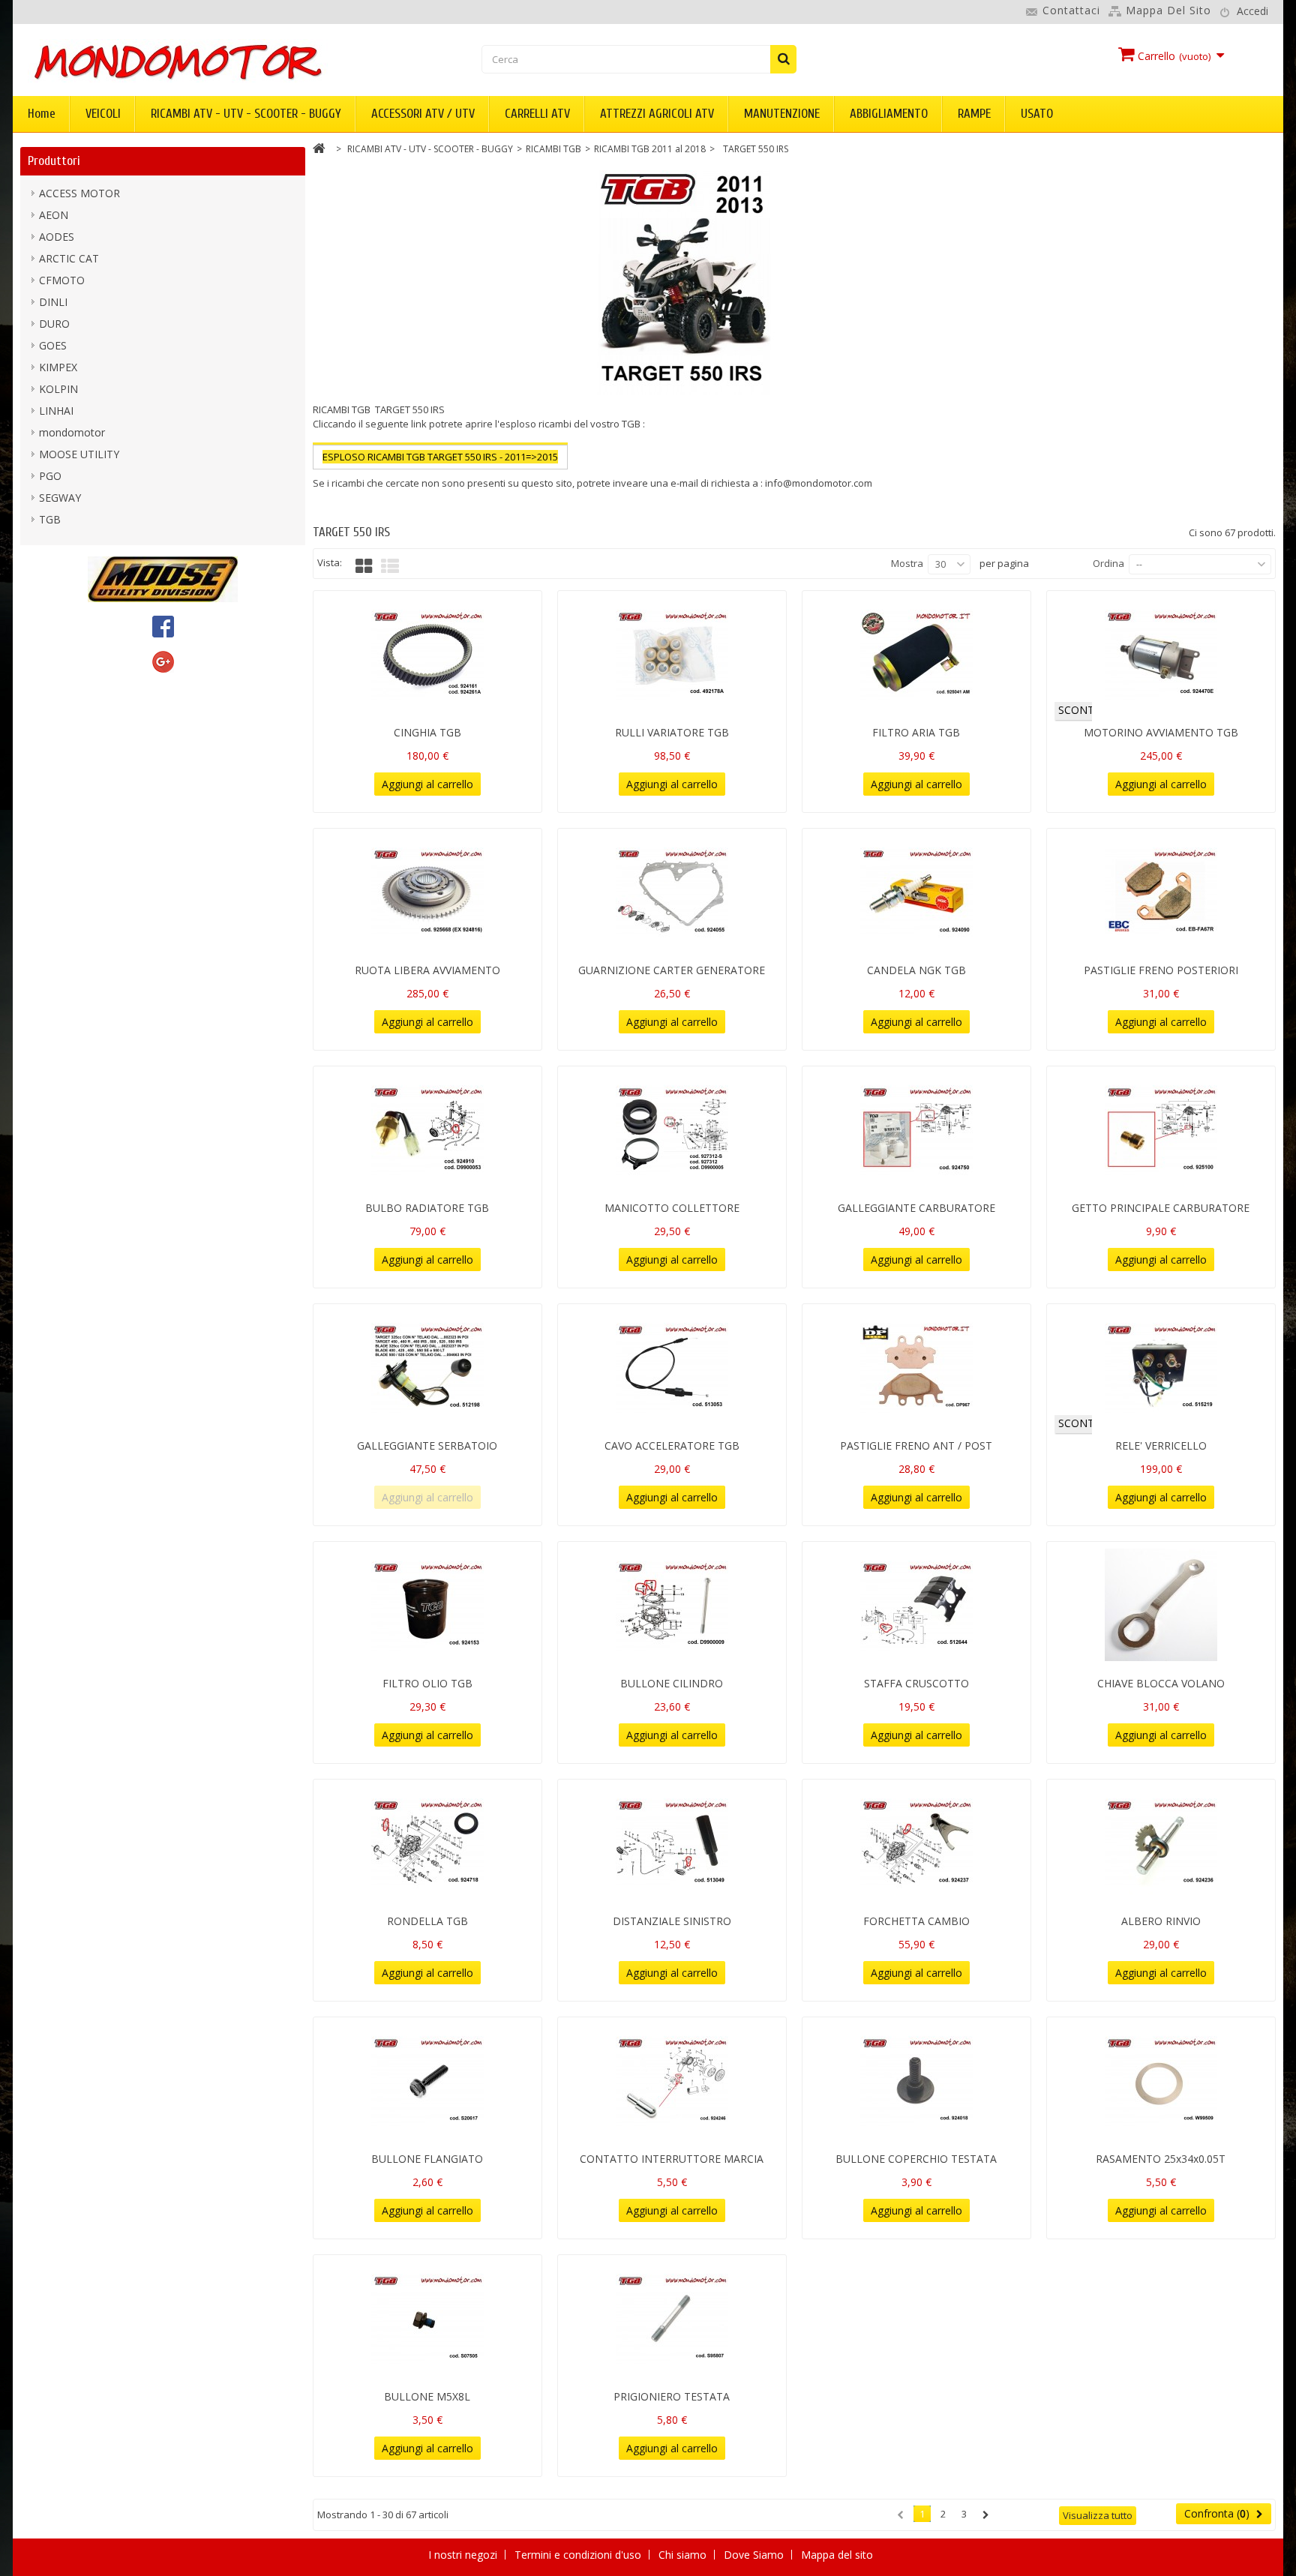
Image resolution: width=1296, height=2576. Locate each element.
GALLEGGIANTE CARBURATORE (916, 1208)
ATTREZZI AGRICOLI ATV (657, 114)
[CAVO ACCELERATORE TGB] (672, 1367)
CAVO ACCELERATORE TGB (672, 1445)
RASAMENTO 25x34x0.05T (1161, 2159)
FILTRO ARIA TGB (916, 732)
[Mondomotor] (228, 61)
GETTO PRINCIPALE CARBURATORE (1161, 1208)
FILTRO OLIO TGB (427, 1683)
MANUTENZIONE (782, 114)
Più (320, 497)
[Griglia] (364, 566)
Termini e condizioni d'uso (579, 2555)
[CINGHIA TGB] (427, 654)
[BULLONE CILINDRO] (672, 1605)
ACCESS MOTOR (79, 193)
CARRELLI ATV (537, 114)
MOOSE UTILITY (79, 454)
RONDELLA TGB (427, 1921)
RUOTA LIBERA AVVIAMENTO (427, 970)
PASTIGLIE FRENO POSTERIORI (1161, 970)
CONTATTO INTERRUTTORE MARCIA (672, 2159)
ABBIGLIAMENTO (889, 114)
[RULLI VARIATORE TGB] (672, 654)
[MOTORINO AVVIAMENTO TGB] (1161, 654)
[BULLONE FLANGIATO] (427, 2080)
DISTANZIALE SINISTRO (672, 1921)
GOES (53, 345)
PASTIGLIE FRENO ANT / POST (916, 1445)
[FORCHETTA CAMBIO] (916, 1843)
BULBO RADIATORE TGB (427, 1208)
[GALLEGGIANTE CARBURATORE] (916, 1129)
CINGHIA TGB (427, 732)
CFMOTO (62, 280)
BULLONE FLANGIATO (427, 2159)
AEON (54, 215)
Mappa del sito (1168, 10)
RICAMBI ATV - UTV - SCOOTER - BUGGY (246, 114)
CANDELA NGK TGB (916, 970)
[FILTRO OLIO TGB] (427, 1605)
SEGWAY (60, 498)
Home (42, 114)
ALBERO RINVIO (1161, 1921)
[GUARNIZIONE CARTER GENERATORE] (672, 892)
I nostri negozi (464, 2555)
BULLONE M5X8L (427, 2396)
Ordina (1108, 563)
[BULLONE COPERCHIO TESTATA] (916, 2080)
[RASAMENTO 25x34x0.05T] (1161, 2080)
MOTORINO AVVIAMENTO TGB (1161, 732)
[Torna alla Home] (319, 150)
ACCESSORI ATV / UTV (423, 114)
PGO (50, 476)
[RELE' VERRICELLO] (1161, 1367)
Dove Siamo (755, 2555)
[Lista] (390, 566)
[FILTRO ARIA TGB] (916, 654)
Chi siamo (684, 2555)
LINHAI (56, 411)
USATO (1037, 114)
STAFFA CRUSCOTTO (916, 1683)
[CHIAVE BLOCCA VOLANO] (1161, 1605)
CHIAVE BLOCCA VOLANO (1161, 1683)
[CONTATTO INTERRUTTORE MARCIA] (672, 2080)
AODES (57, 237)
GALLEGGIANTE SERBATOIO (427, 1445)
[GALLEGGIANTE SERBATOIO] (427, 1367)
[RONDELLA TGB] (427, 1843)
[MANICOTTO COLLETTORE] (672, 1129)
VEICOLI (103, 114)
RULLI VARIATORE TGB (672, 732)
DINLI (53, 302)
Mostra (907, 563)
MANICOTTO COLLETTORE (672, 1208)
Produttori (54, 161)
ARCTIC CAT (69, 258)
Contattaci (1071, 10)
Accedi (1252, 11)
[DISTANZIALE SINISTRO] (672, 1843)
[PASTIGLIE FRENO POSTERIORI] (1161, 892)
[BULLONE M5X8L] (427, 2318)
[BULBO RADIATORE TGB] (427, 1129)
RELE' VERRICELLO (1161, 1445)
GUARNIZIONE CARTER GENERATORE (672, 970)
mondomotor (72, 432)
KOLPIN (58, 389)
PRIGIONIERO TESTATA (672, 2396)
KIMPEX (58, 367)
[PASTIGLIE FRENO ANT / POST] (916, 1367)
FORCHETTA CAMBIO (916, 1921)
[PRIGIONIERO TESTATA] (672, 2318)
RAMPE (974, 114)
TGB (50, 519)
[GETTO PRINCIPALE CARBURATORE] (1161, 1129)
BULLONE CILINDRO (672, 1683)
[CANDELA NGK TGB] (916, 892)
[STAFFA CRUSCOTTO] (916, 1605)
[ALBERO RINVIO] (1161, 1843)
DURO (54, 324)
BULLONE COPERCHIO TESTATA (916, 2159)
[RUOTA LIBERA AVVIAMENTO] (427, 892)
